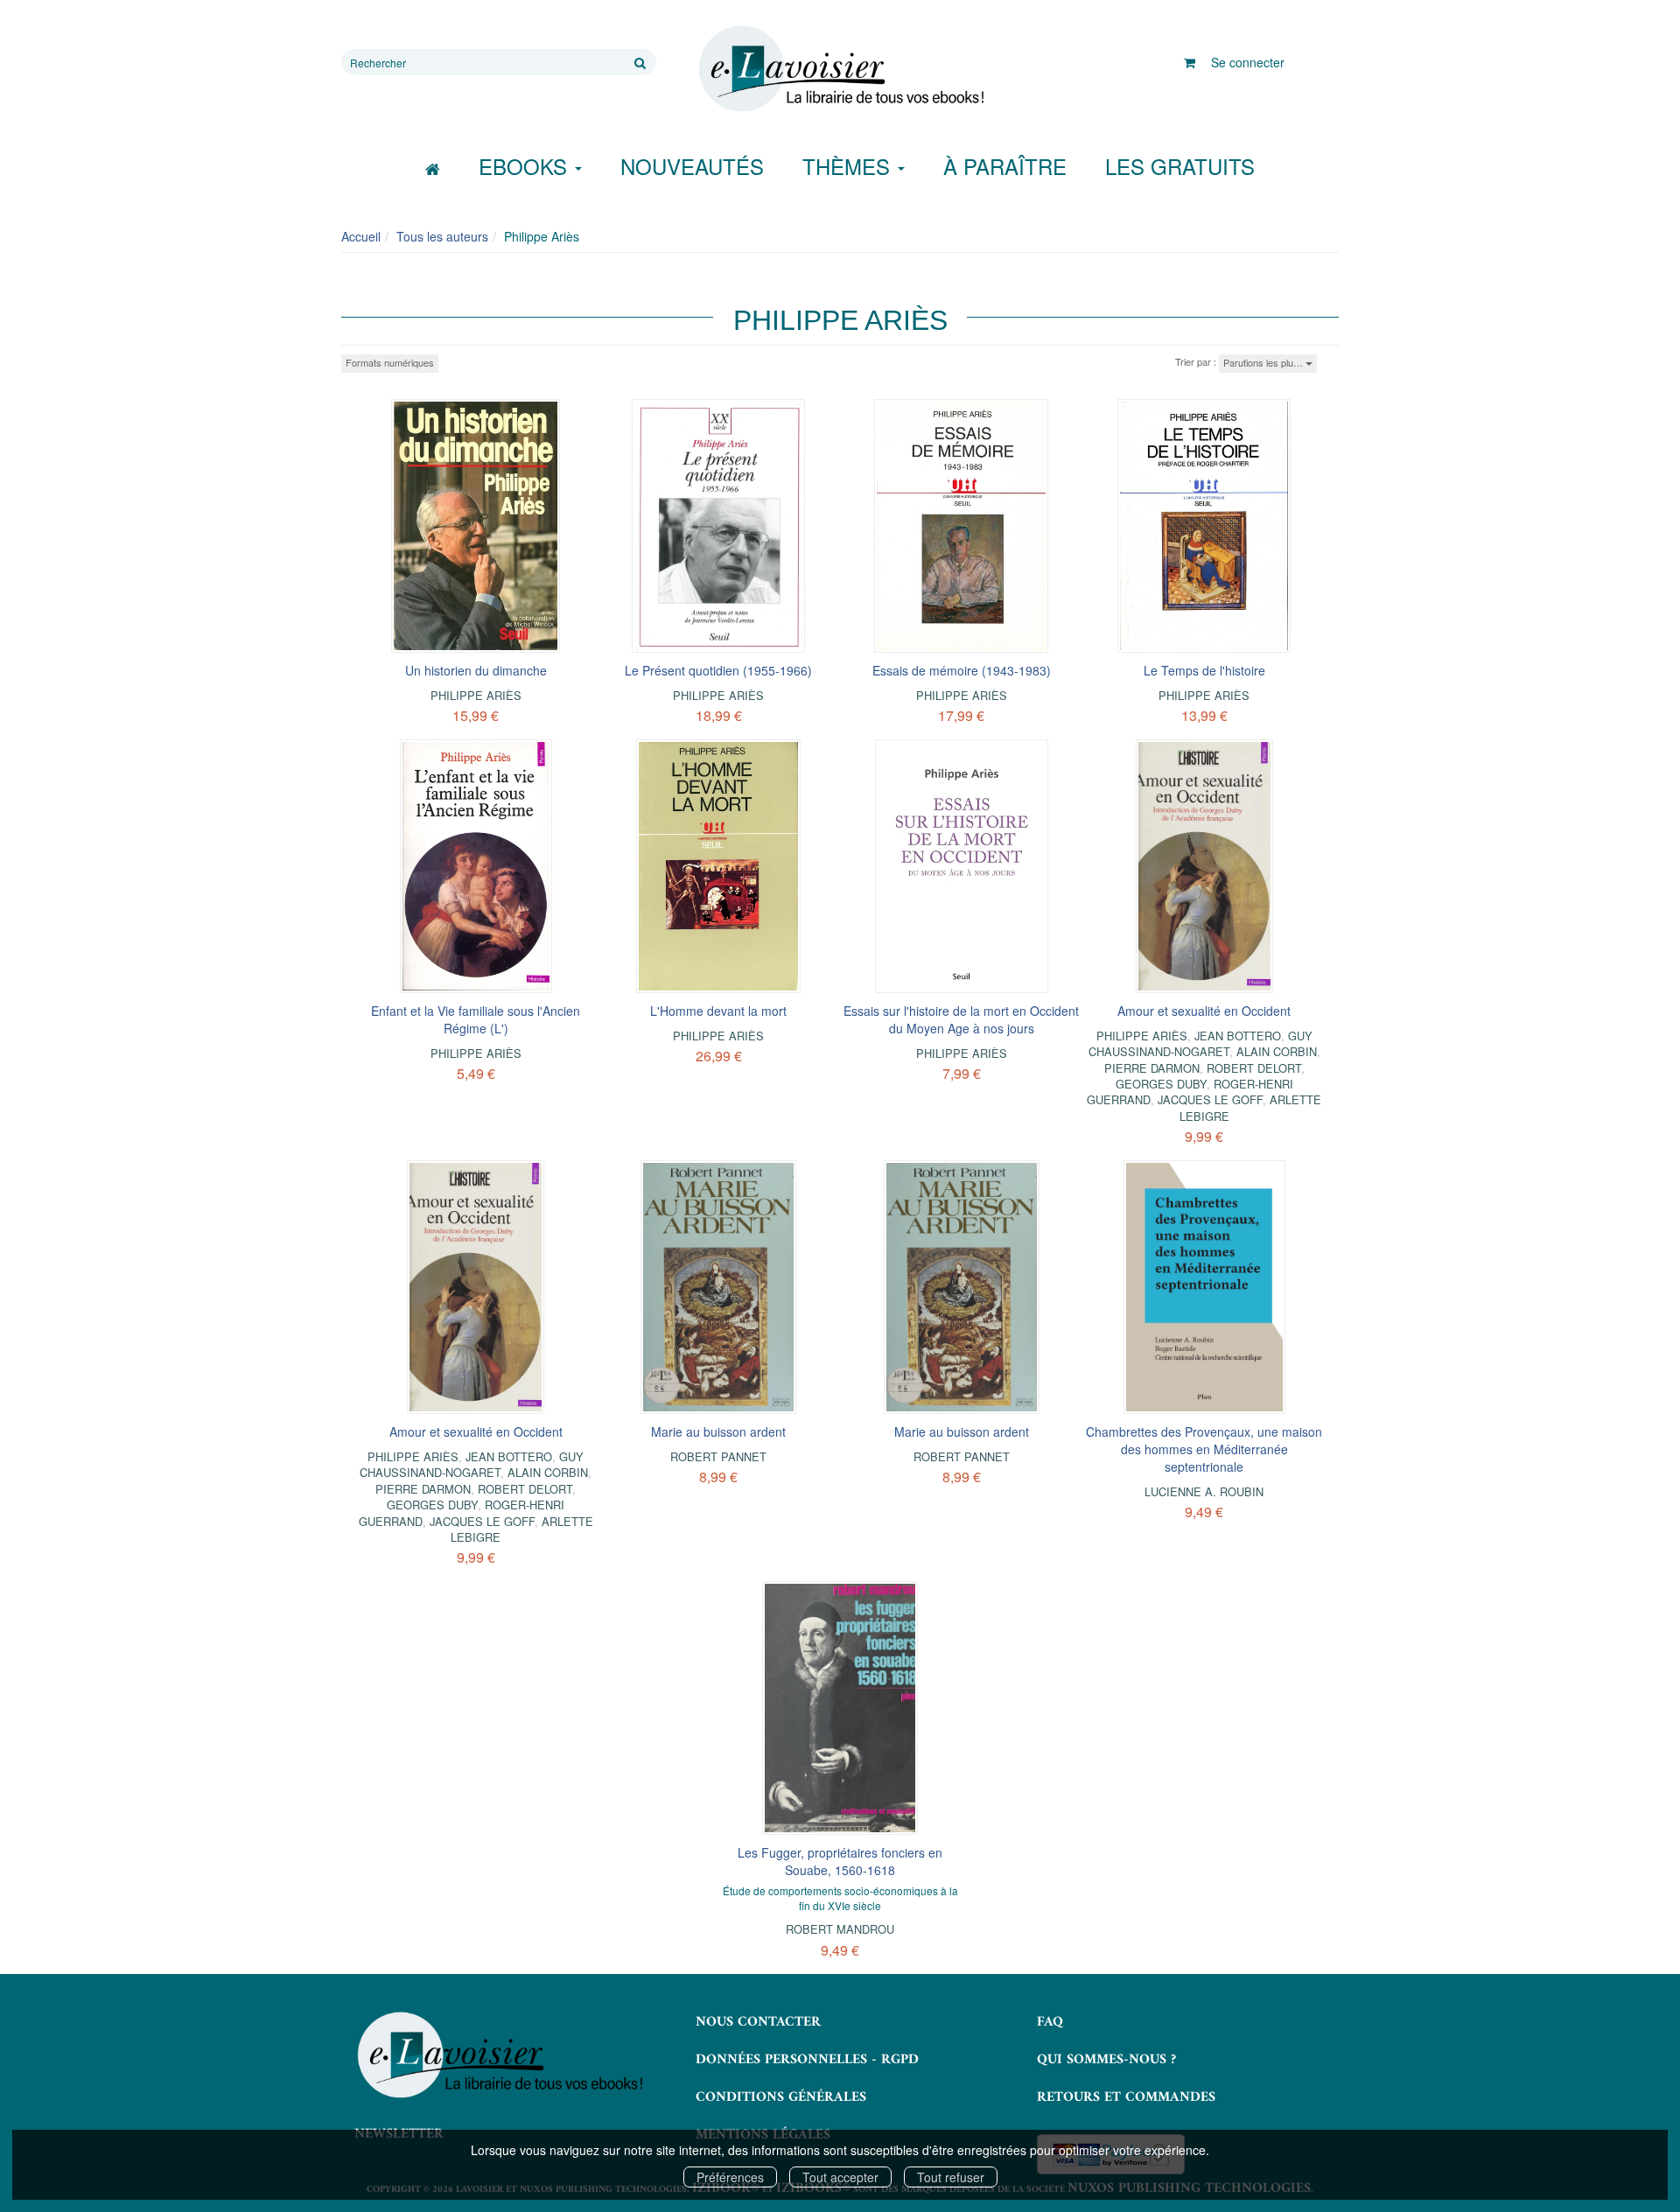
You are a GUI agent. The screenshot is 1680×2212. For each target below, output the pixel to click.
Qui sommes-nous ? (1106, 2060)
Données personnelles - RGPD (807, 2060)
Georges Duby (1161, 1084)
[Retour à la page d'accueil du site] (840, 69)
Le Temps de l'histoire (1204, 670)
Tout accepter (840, 2177)
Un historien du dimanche (476, 670)
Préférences (730, 2177)
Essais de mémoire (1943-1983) (962, 670)
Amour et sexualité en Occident (1204, 1011)
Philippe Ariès (476, 695)
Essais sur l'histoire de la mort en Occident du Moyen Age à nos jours (961, 1019)
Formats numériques (390, 362)
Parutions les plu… (1264, 362)
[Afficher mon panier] (1190, 62)
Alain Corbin (1277, 1051)
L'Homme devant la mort (718, 1011)
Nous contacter (758, 2022)
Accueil (361, 236)
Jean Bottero (1238, 1036)
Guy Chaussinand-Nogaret (1200, 1043)
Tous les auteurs (442, 236)
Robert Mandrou (840, 1929)
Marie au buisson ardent (718, 1431)
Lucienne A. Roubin (1204, 1491)
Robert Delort (1254, 1068)
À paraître (1005, 166)
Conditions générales (781, 2097)
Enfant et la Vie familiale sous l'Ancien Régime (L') (476, 1019)
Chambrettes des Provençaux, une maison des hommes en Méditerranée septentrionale (1204, 1449)
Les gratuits (1180, 166)
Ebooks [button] (526, 166)
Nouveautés (692, 166)
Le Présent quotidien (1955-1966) (718, 670)
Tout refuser (951, 2177)
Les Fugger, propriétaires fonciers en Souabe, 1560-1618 (840, 1861)
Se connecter (1248, 62)
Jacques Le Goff (1210, 1099)
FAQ (1050, 2022)
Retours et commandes (1126, 2097)
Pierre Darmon (1152, 1068)
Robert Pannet (718, 1456)
